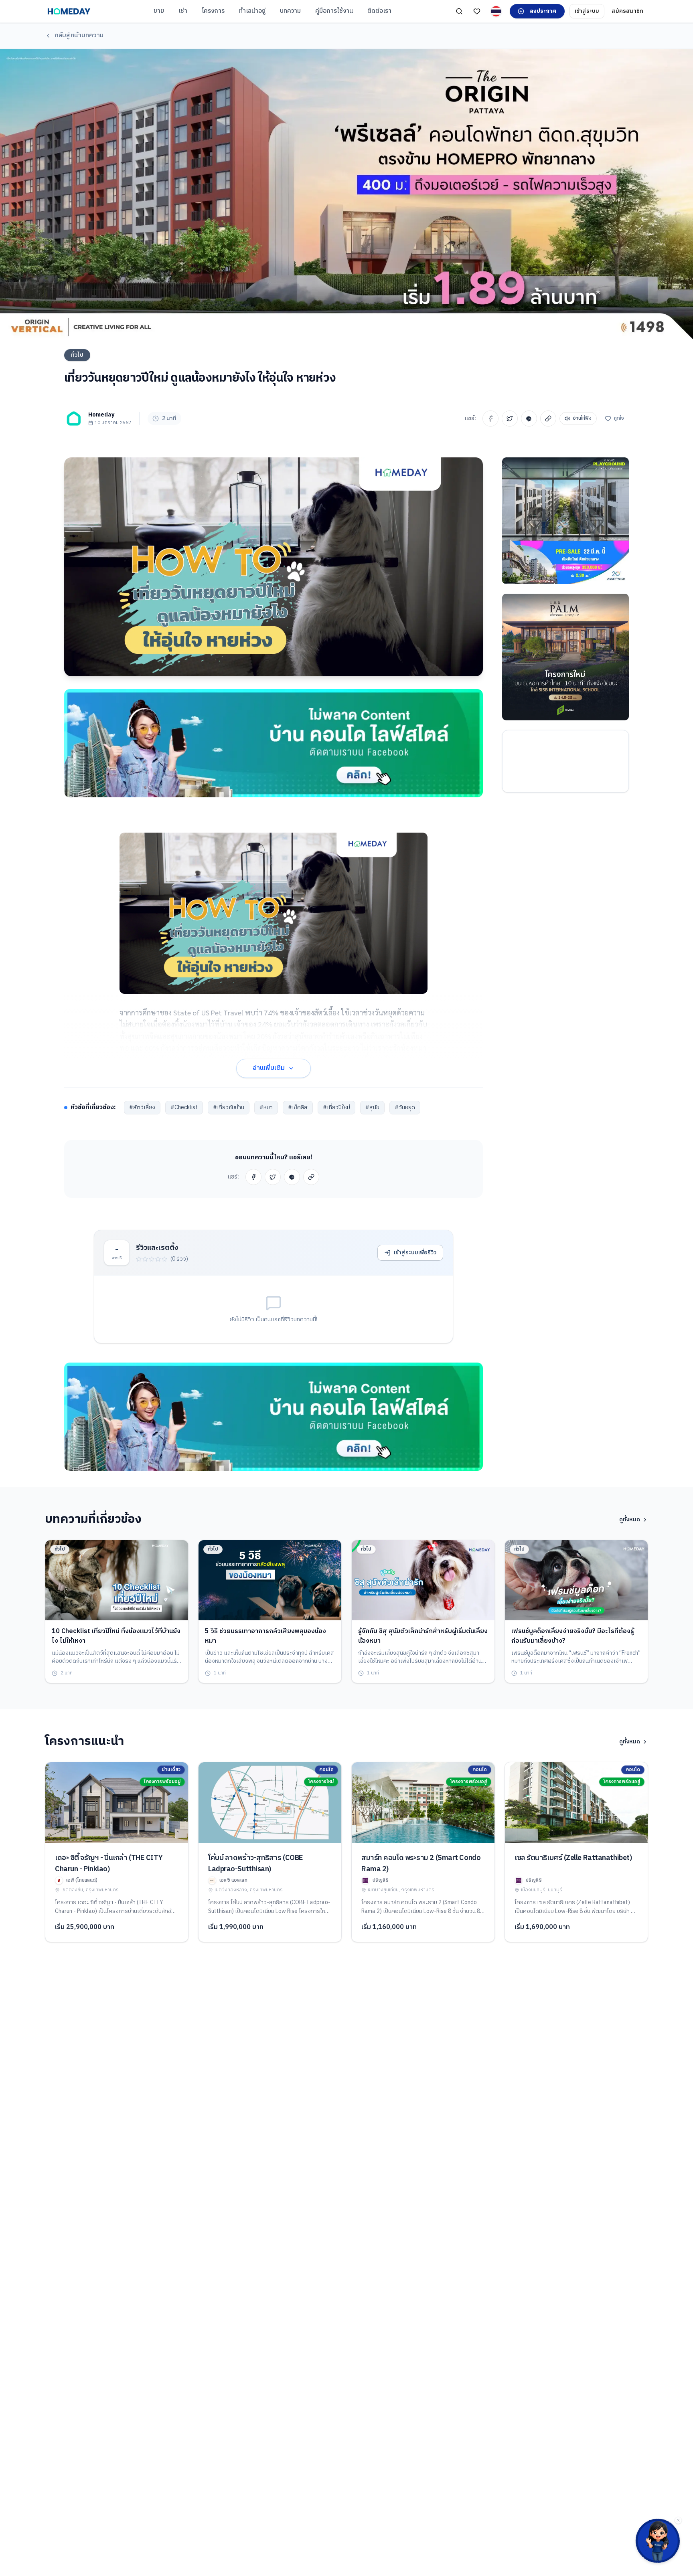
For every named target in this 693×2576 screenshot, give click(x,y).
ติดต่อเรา (379, 11)
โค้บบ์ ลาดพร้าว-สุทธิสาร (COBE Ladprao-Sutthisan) (256, 1864)
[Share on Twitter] (510, 419)
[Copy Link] (548, 419)
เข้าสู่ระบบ (587, 11)
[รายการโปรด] (477, 11)
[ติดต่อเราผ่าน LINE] (658, 2541)
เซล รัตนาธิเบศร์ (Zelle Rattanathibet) (573, 1858)
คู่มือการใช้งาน (334, 11)
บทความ (290, 11)
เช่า (183, 11)
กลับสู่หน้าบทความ (79, 35)
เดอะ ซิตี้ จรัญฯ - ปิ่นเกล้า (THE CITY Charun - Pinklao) (109, 1864)
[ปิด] (678, 2520)
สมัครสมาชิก (627, 11)
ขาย (159, 11)
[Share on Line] (529, 419)
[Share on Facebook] (490, 419)
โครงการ (213, 11)
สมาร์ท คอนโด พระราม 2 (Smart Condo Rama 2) (421, 1864)
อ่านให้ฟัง (582, 418)
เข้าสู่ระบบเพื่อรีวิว (415, 1253)
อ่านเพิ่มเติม (269, 1068)
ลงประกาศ (543, 11)
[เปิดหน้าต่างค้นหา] (459, 11)
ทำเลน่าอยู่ (252, 11)
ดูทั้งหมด (630, 1520)
